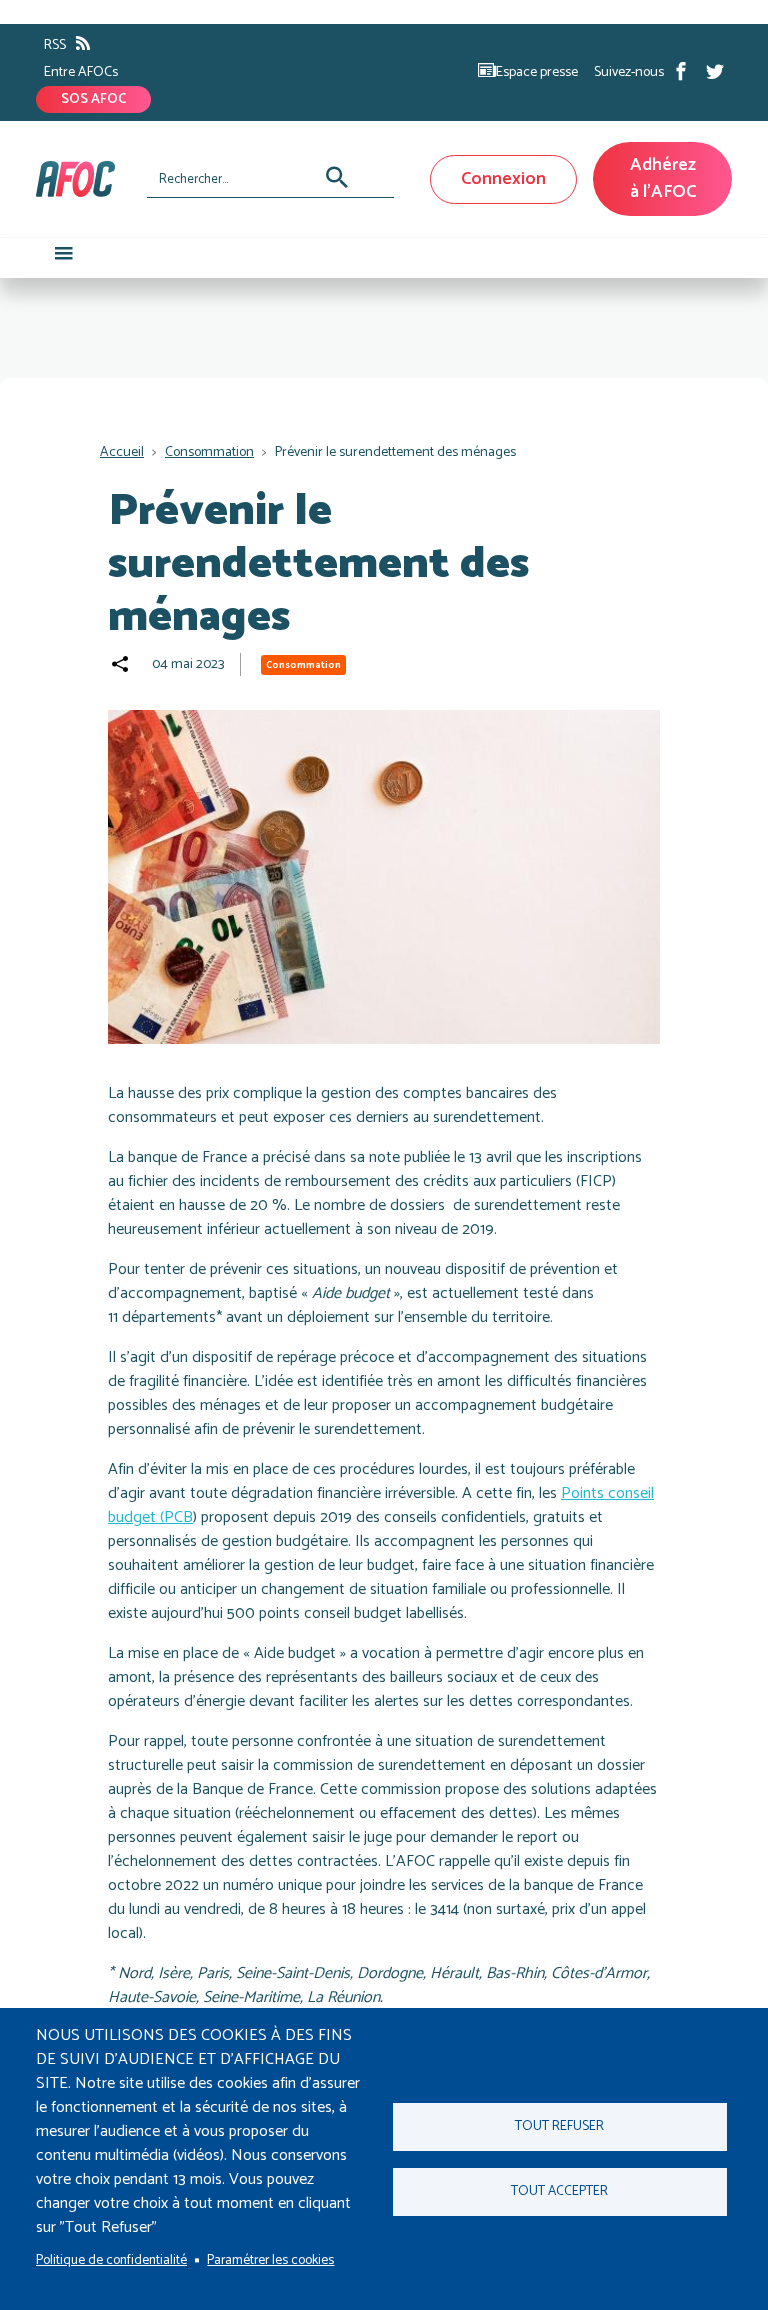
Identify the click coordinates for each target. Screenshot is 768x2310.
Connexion (503, 179)
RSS (55, 45)
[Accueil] (83, 179)
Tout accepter (559, 2191)
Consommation (209, 452)
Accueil (122, 452)
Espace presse (537, 72)
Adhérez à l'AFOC (663, 178)
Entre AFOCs (81, 72)
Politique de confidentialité (111, 2260)
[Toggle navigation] (64, 258)
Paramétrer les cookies (270, 2260)
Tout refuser (559, 2126)
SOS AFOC (93, 99)
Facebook (681, 71)
